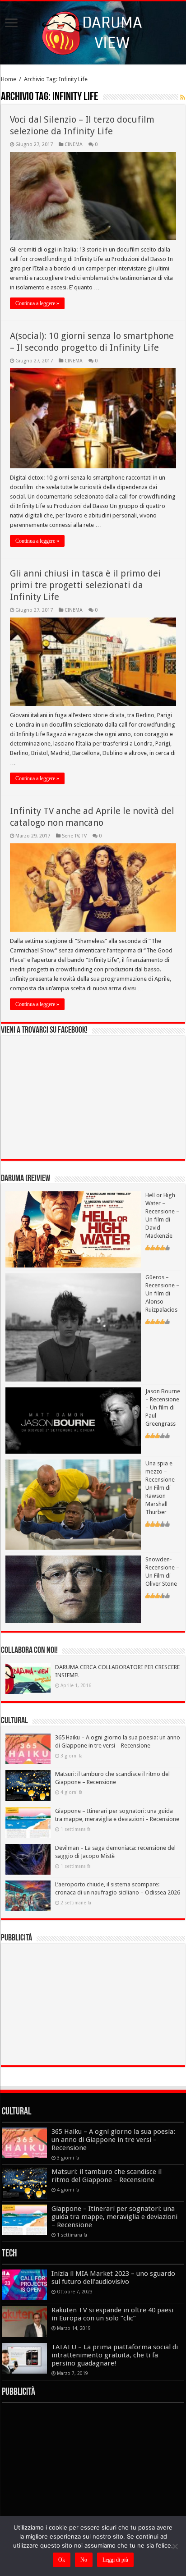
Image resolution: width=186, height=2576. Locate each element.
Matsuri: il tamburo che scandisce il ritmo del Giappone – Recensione (107, 2176)
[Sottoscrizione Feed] (183, 97)
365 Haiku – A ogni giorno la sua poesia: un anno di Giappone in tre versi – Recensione (113, 2140)
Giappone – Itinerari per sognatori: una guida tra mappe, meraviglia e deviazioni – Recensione (114, 2217)
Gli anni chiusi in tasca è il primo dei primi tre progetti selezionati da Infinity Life (85, 585)
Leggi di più (115, 2560)
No (84, 2560)
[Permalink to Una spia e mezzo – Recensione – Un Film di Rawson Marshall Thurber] (73, 1504)
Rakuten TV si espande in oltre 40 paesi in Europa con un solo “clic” (112, 2314)
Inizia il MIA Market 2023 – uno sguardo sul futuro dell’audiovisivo (113, 2278)
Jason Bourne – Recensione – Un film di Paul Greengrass (163, 1407)
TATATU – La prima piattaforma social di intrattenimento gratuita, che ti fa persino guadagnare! (115, 2355)
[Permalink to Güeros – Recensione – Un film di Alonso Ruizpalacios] (73, 1327)
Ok (62, 2560)
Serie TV (70, 836)
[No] (175, 2546)
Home (9, 79)
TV (84, 836)
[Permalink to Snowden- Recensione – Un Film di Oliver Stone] (73, 1589)
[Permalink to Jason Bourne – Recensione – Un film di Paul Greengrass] (73, 1420)
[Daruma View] (93, 31)
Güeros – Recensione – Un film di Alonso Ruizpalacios (162, 1293)
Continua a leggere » (37, 303)
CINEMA (74, 144)
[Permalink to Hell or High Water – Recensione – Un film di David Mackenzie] (73, 1229)
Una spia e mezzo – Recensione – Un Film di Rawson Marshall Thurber (162, 1488)
